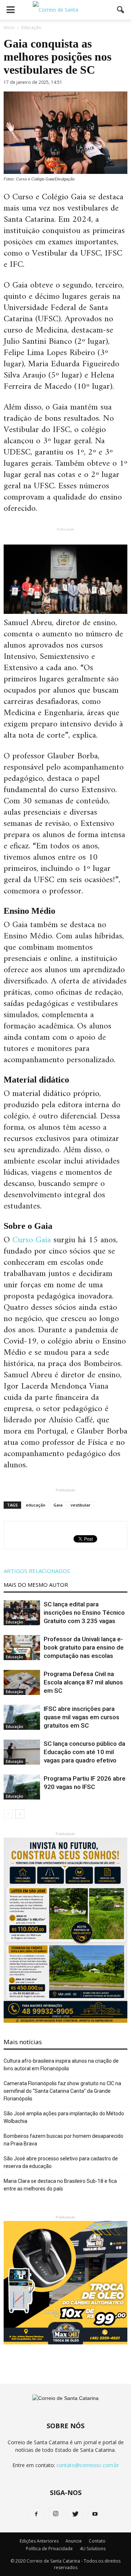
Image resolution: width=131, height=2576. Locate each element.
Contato (97, 2541)
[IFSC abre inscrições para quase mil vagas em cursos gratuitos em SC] (22, 1717)
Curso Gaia (32, 1240)
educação (36, 1505)
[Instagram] (56, 2514)
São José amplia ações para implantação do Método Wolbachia (64, 2117)
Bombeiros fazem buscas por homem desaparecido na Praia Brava (63, 2140)
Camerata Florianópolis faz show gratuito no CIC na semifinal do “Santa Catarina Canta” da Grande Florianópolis (62, 2091)
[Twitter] (75, 2514)
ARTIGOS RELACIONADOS (37, 1571)
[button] (121, 10)
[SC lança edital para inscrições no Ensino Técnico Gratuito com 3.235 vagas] (22, 1613)
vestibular (81, 1505)
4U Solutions (93, 2549)
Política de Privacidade (49, 2549)
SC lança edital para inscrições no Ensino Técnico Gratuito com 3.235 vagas (84, 1613)
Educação (15, 1622)
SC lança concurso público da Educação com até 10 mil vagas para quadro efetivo (84, 1752)
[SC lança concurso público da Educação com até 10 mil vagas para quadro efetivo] (22, 1752)
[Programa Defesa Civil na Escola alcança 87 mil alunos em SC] (22, 1682)
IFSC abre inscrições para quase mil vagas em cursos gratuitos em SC (82, 1717)
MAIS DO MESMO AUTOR (36, 1585)
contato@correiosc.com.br (88, 2465)
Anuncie (74, 2541)
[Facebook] (36, 2514)
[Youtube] (95, 2514)
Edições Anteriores (39, 2541)
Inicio (9, 27)
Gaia (58, 1505)
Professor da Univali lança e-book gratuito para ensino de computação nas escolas (84, 1647)
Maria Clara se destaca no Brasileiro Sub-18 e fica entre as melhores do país (60, 2185)
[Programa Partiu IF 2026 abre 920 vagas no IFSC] (22, 1787)
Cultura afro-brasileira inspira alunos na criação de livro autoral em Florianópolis (61, 2065)
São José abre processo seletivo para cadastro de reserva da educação (61, 2162)
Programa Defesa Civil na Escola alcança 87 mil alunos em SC (83, 1682)
